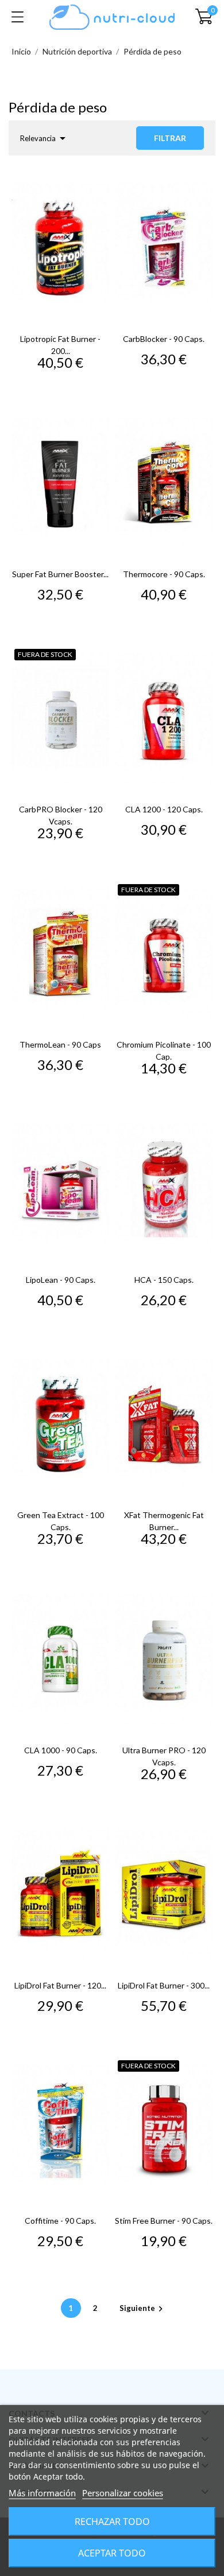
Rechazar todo (112, 2521)
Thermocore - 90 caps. (164, 574)
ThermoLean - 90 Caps (60, 1044)
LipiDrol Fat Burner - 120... (60, 1985)
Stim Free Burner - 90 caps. (164, 2221)
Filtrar (170, 138)
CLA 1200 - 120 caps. (164, 809)
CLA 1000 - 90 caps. (61, 1750)
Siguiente (143, 2308)
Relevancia (45, 138)
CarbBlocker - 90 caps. (164, 339)
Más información (42, 2493)
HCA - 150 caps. (164, 1280)
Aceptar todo (112, 2553)
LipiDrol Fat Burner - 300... (164, 1985)
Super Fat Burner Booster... (60, 574)
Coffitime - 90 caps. (60, 2221)
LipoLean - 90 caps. (61, 1280)
